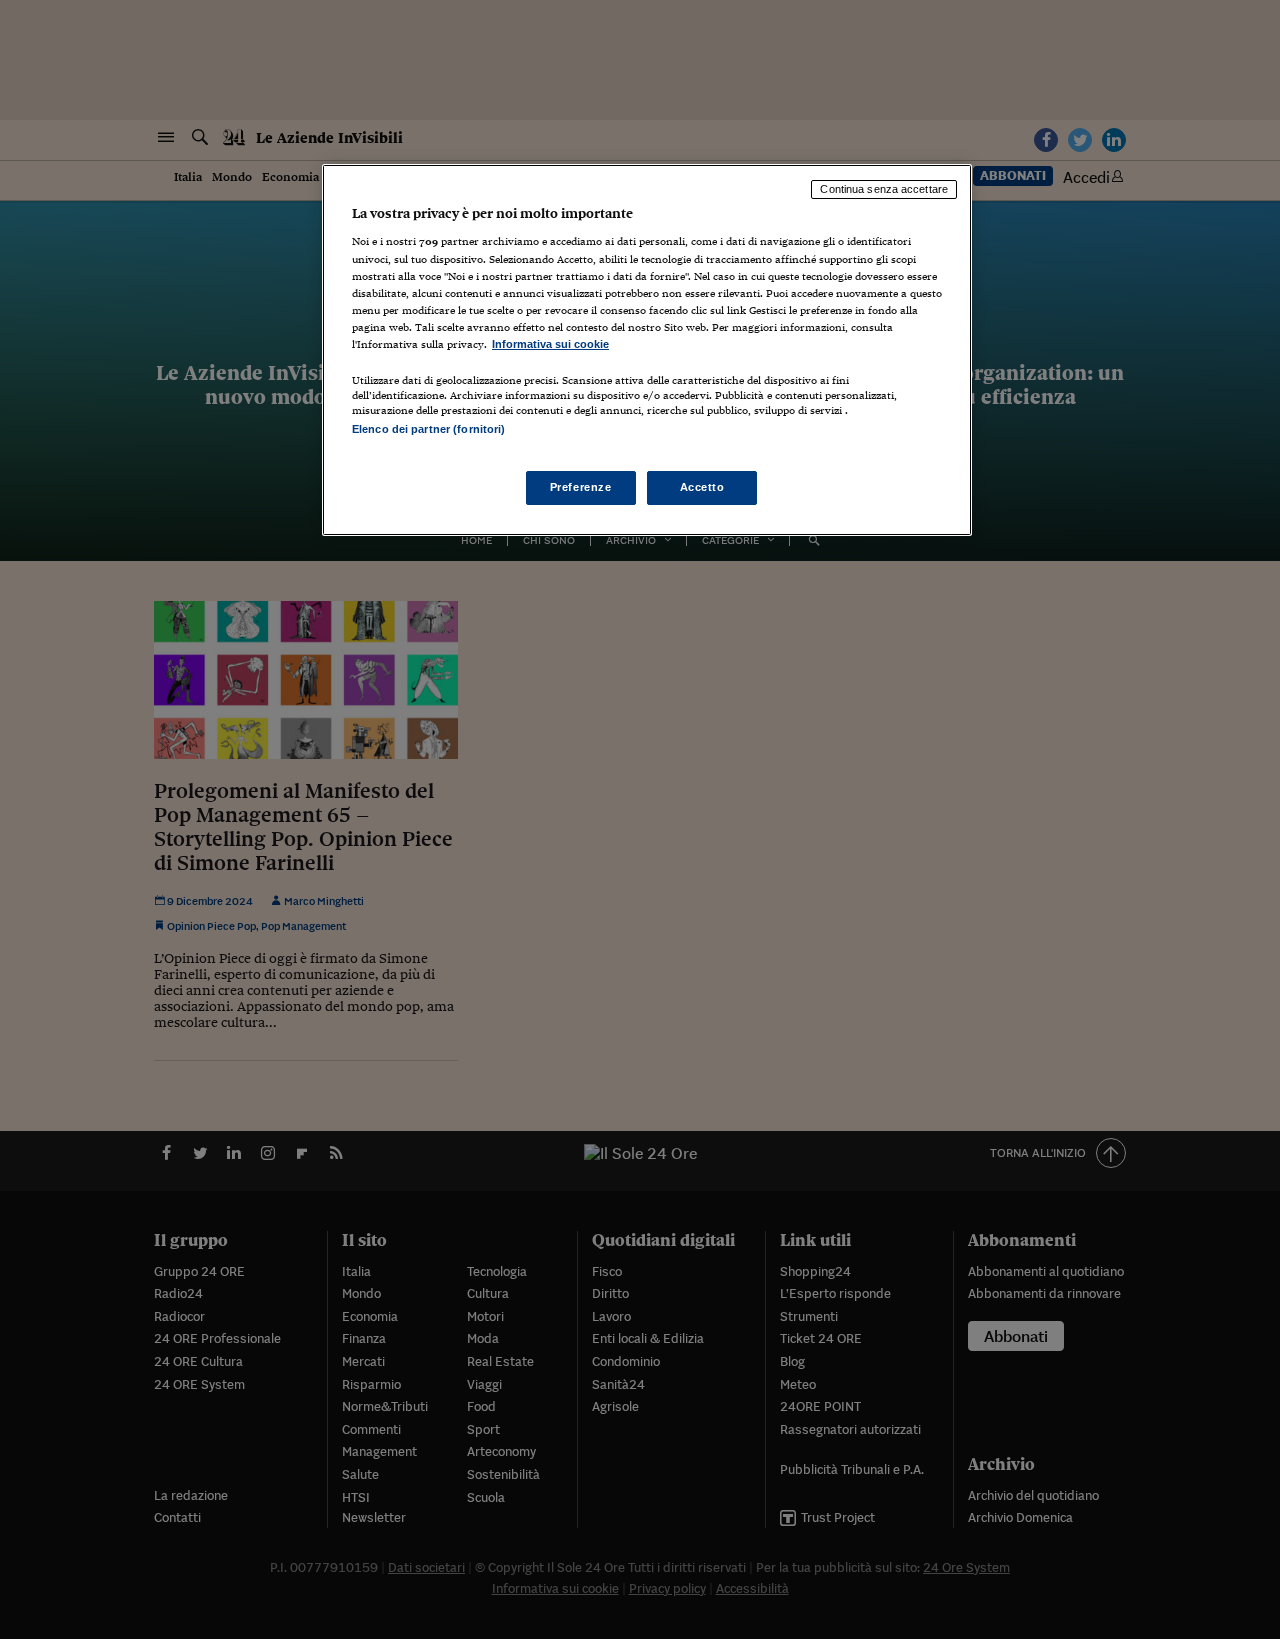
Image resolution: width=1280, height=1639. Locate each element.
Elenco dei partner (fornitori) (428, 429)
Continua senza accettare (884, 189)
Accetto (702, 487)
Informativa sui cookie (550, 344)
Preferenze (581, 487)
